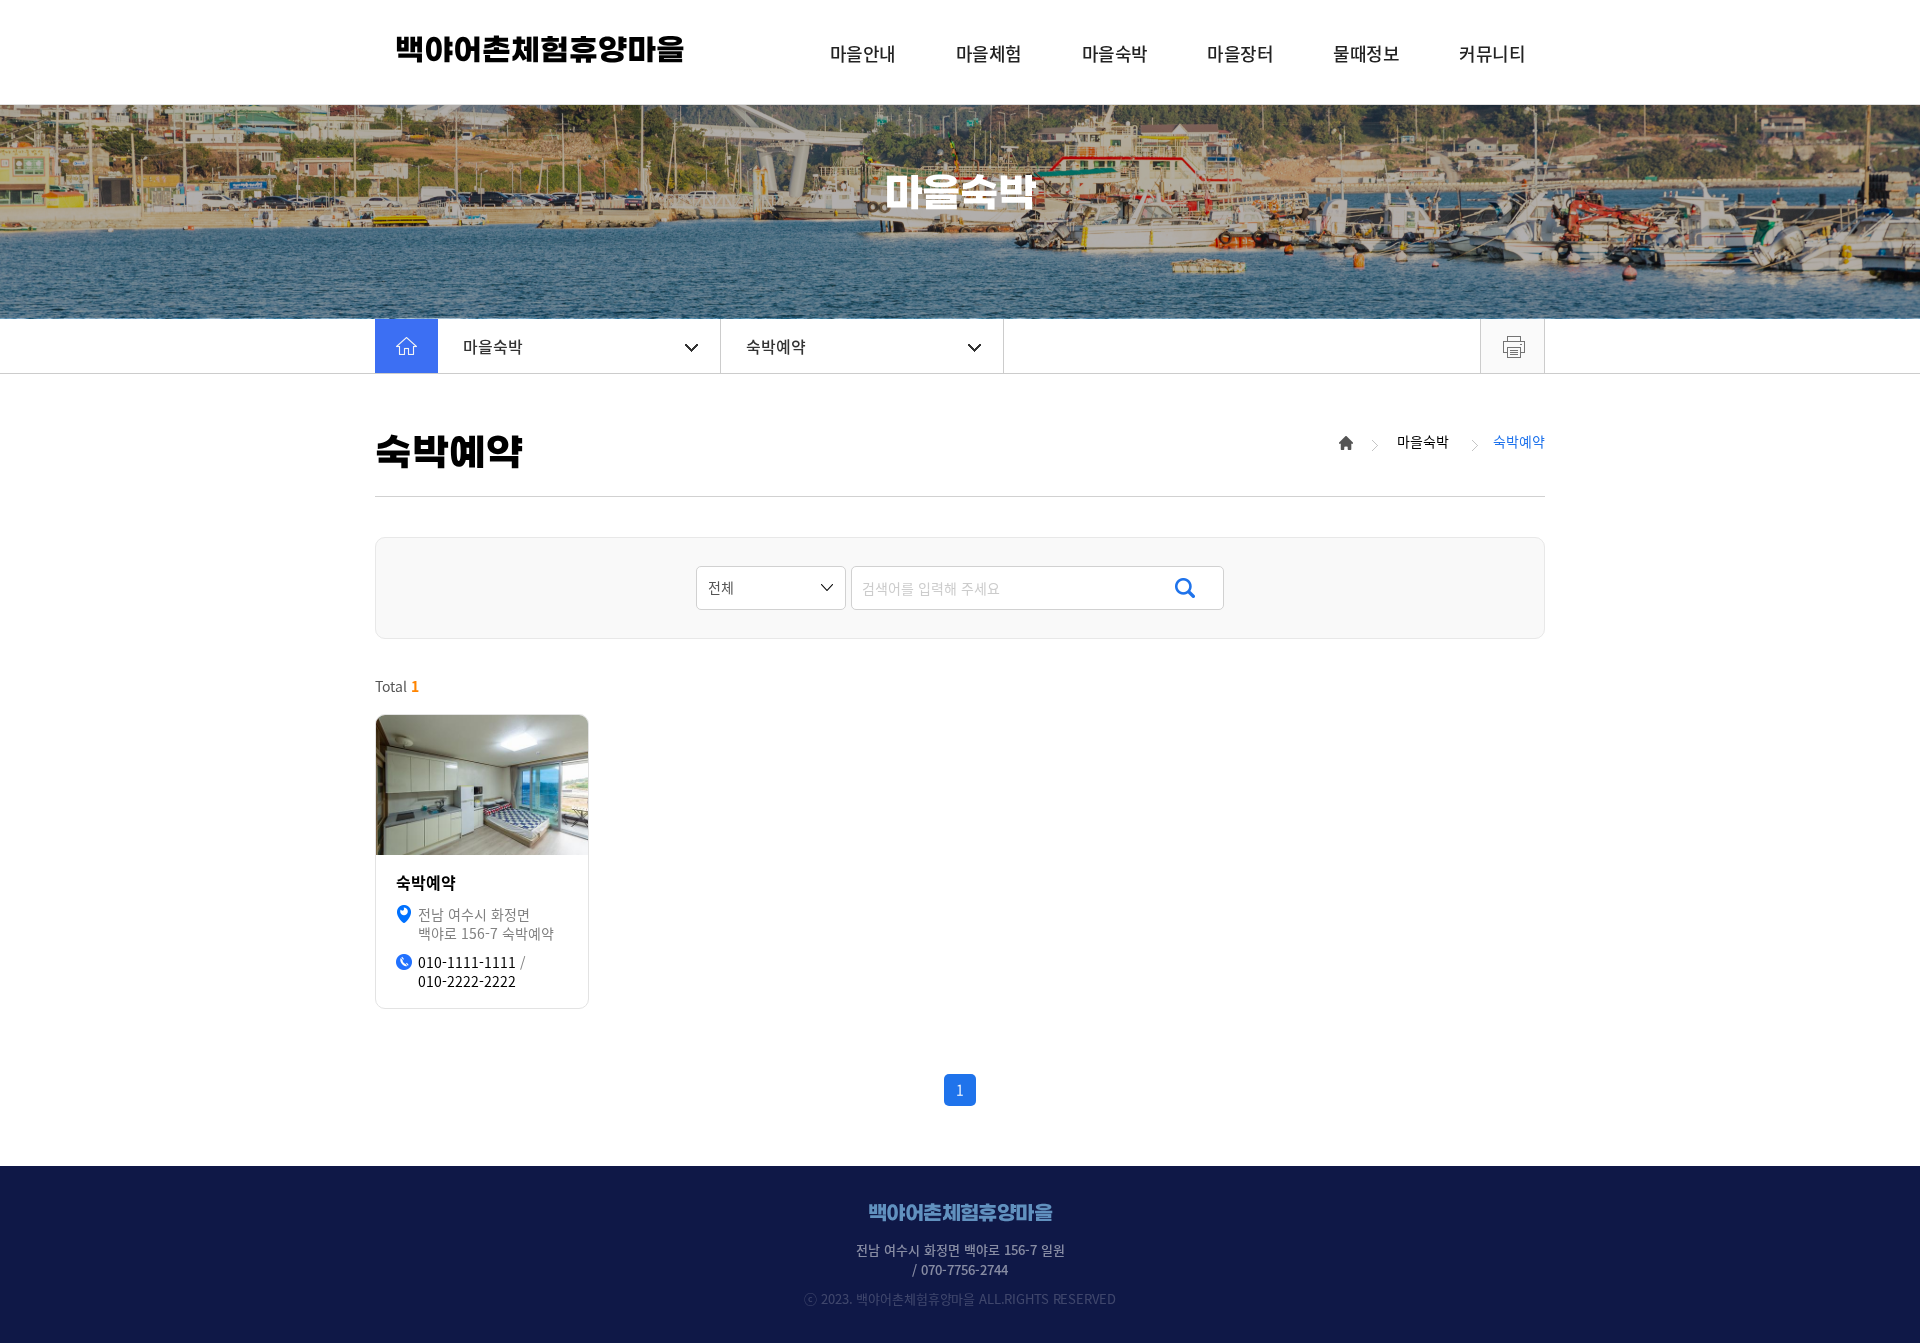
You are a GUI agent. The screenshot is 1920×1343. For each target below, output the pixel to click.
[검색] (1184, 588)
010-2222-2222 (467, 981)
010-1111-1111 (467, 962)
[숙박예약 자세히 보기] (482, 785)
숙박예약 (776, 346)
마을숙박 (493, 346)
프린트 (1512, 346)
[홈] (406, 346)
